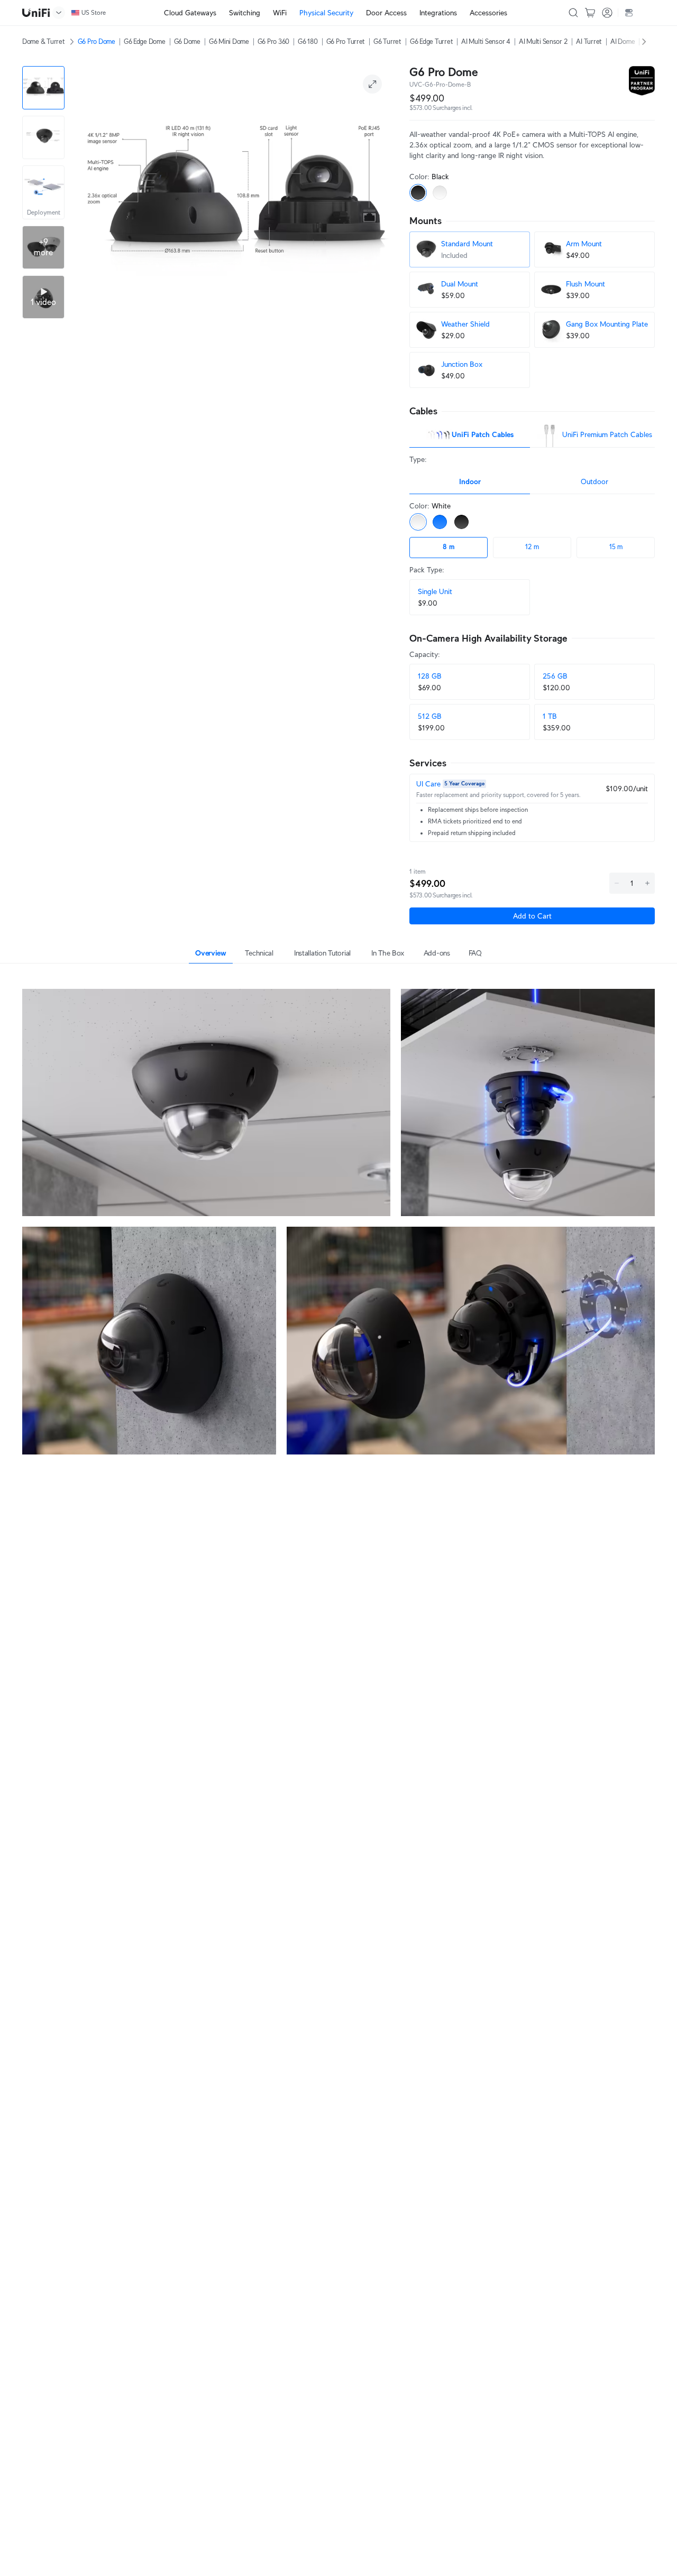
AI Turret (589, 41)
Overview (211, 953)
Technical (259, 953)
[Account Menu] (607, 13)
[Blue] (440, 522)
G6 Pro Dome (97, 41)
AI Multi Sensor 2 (543, 41)
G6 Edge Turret (431, 41)
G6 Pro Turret (346, 41)
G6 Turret (387, 41)
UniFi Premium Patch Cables (607, 434)
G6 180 (308, 41)
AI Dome (623, 41)
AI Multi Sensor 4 (486, 41)
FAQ (475, 953)
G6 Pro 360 (273, 41)
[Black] (418, 193)
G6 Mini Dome (229, 41)
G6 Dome (187, 41)
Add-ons (437, 953)
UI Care (428, 784)
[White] (440, 193)
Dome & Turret (44, 41)
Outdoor (594, 481)
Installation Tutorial (322, 953)
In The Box (388, 953)
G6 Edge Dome (145, 41)
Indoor (470, 481)
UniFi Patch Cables (483, 434)
